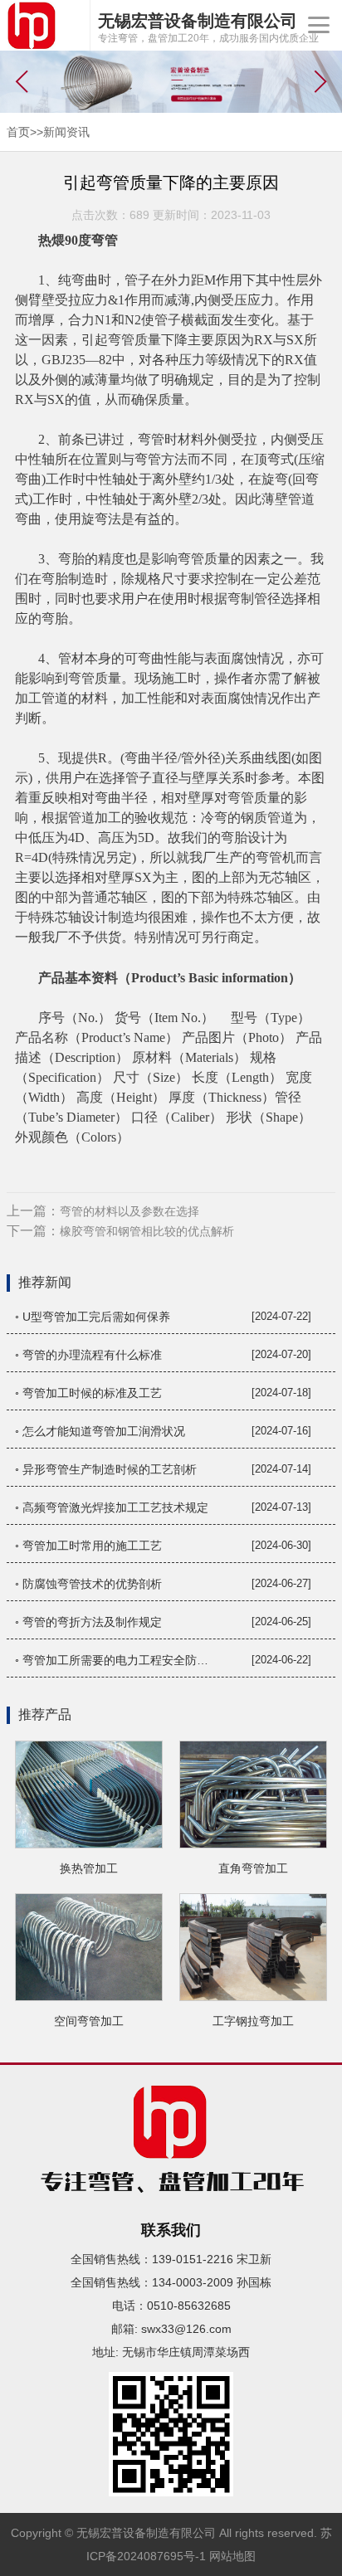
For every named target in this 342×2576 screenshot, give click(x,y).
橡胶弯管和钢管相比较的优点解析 (147, 1231)
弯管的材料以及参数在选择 (129, 1211)
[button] (321, 81)
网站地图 (232, 2556)
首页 (18, 132)
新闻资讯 (66, 132)
